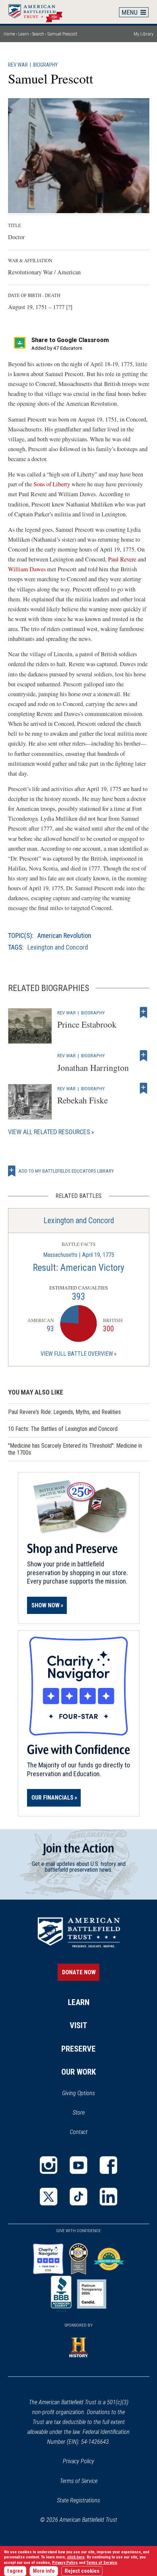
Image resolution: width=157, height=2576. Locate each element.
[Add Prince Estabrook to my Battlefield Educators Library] (143, 1013)
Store (88, 2113)
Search (38, 34)
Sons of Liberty (52, 484)
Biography (45, 65)
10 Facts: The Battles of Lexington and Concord (63, 1429)
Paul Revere (122, 559)
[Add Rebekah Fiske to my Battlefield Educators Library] (143, 1088)
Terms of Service (79, 2481)
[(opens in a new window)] (49, 2165)
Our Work (79, 2072)
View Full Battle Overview (77, 1354)
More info (44, 2571)
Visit (78, 2025)
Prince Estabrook (87, 1024)
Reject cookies (82, 2571)
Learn (24, 34)
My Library (143, 34)
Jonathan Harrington (93, 1068)
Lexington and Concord (58, 947)
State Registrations (78, 2500)
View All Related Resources (49, 1132)
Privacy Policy (78, 2461)
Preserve (78, 2049)
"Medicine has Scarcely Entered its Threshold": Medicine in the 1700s (75, 1449)
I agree (15, 2571)
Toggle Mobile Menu (134, 12)
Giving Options (78, 2093)
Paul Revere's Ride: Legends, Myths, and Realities (64, 1412)
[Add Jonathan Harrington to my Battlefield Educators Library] (143, 1055)
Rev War (18, 65)
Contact (79, 2132)
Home (39, 12)
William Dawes (28, 569)
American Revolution (64, 936)
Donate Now (79, 1972)
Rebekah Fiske (83, 1100)
